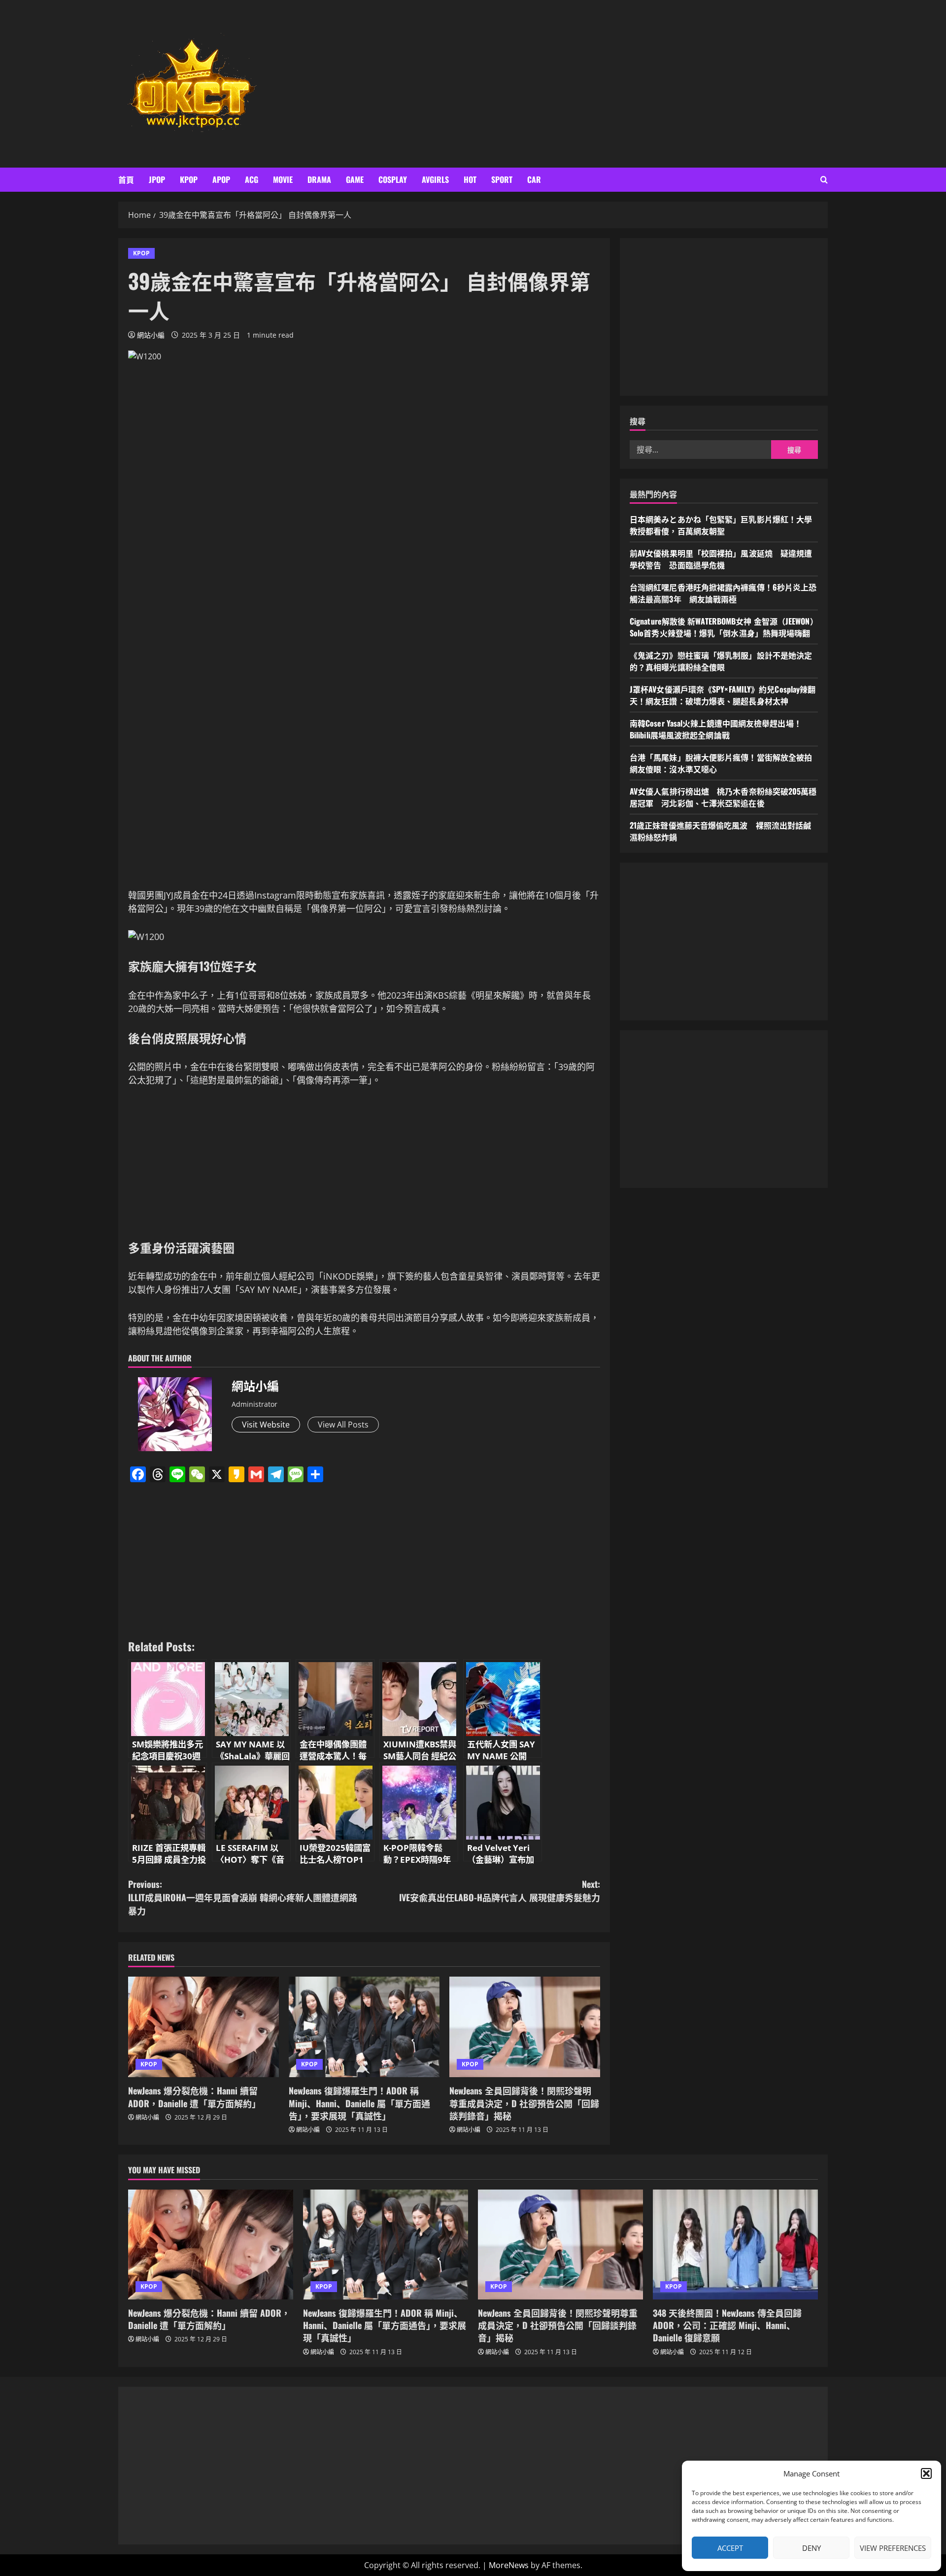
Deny (811, 2548)
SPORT (502, 179)
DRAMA (319, 179)
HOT (470, 179)
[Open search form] (824, 180)
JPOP (157, 179)
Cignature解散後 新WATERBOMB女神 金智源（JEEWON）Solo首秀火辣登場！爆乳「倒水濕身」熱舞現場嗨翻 (724, 627)
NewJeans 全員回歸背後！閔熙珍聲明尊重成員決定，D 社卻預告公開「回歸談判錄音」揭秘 (524, 2103)
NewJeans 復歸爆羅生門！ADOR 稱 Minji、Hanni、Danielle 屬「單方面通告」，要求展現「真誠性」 (359, 2103)
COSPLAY (393, 179)
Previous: (243, 1897)
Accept (730, 2548)
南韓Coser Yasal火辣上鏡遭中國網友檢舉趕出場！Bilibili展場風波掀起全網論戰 (716, 730)
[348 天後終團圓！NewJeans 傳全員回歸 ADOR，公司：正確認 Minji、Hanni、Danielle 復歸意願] (735, 2245)
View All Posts (343, 1425)
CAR (534, 179)
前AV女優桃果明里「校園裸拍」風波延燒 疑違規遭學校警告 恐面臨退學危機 (721, 559)
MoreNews (509, 2565)
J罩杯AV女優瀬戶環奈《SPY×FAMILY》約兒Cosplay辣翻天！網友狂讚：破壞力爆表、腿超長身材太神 (723, 696)
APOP (221, 179)
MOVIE (283, 179)
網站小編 (151, 335)
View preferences (893, 2548)
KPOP (189, 179)
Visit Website (266, 1425)
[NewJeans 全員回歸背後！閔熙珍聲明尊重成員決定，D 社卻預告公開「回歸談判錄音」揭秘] (525, 2027)
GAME (355, 179)
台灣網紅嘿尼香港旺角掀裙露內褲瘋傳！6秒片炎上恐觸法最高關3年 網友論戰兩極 (723, 593)
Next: (500, 1891)
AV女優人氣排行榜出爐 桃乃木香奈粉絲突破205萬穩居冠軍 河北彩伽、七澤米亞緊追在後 (723, 798)
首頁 (126, 179)
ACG (252, 179)
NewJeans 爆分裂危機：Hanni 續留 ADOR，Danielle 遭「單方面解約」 (194, 2097)
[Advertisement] (617, 84)
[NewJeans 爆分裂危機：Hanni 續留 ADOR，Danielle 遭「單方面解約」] (203, 2027)
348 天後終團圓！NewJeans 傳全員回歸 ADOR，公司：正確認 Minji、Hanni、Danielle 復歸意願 (727, 2325)
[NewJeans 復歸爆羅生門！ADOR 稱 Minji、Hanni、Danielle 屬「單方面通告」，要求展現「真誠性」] (364, 2027)
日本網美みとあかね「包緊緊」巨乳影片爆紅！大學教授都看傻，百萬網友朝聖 (721, 525)
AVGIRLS (435, 179)
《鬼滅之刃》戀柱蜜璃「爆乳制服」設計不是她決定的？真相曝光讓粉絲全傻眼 (721, 661)
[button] (926, 2473)
